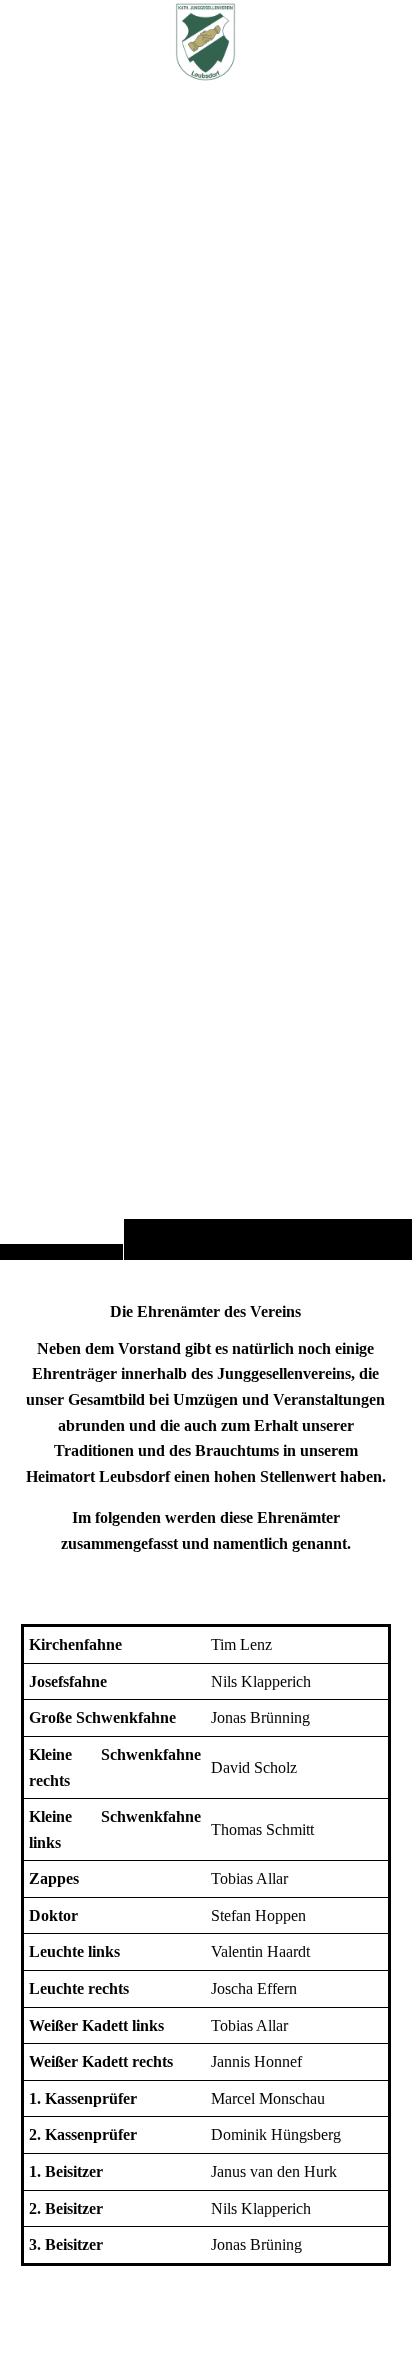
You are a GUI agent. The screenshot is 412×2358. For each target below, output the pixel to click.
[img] (206, 669)
